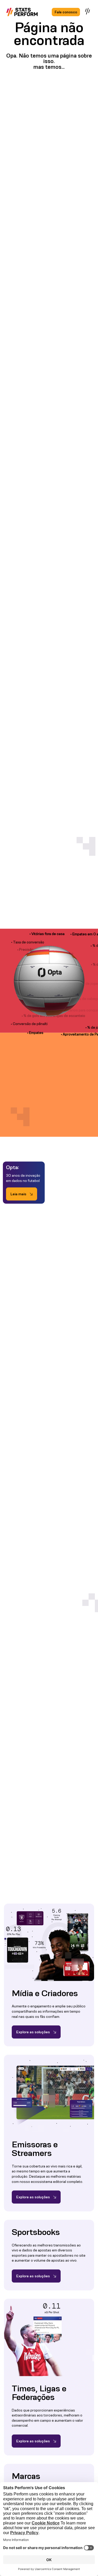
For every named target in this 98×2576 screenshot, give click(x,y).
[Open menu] (88, 11)
